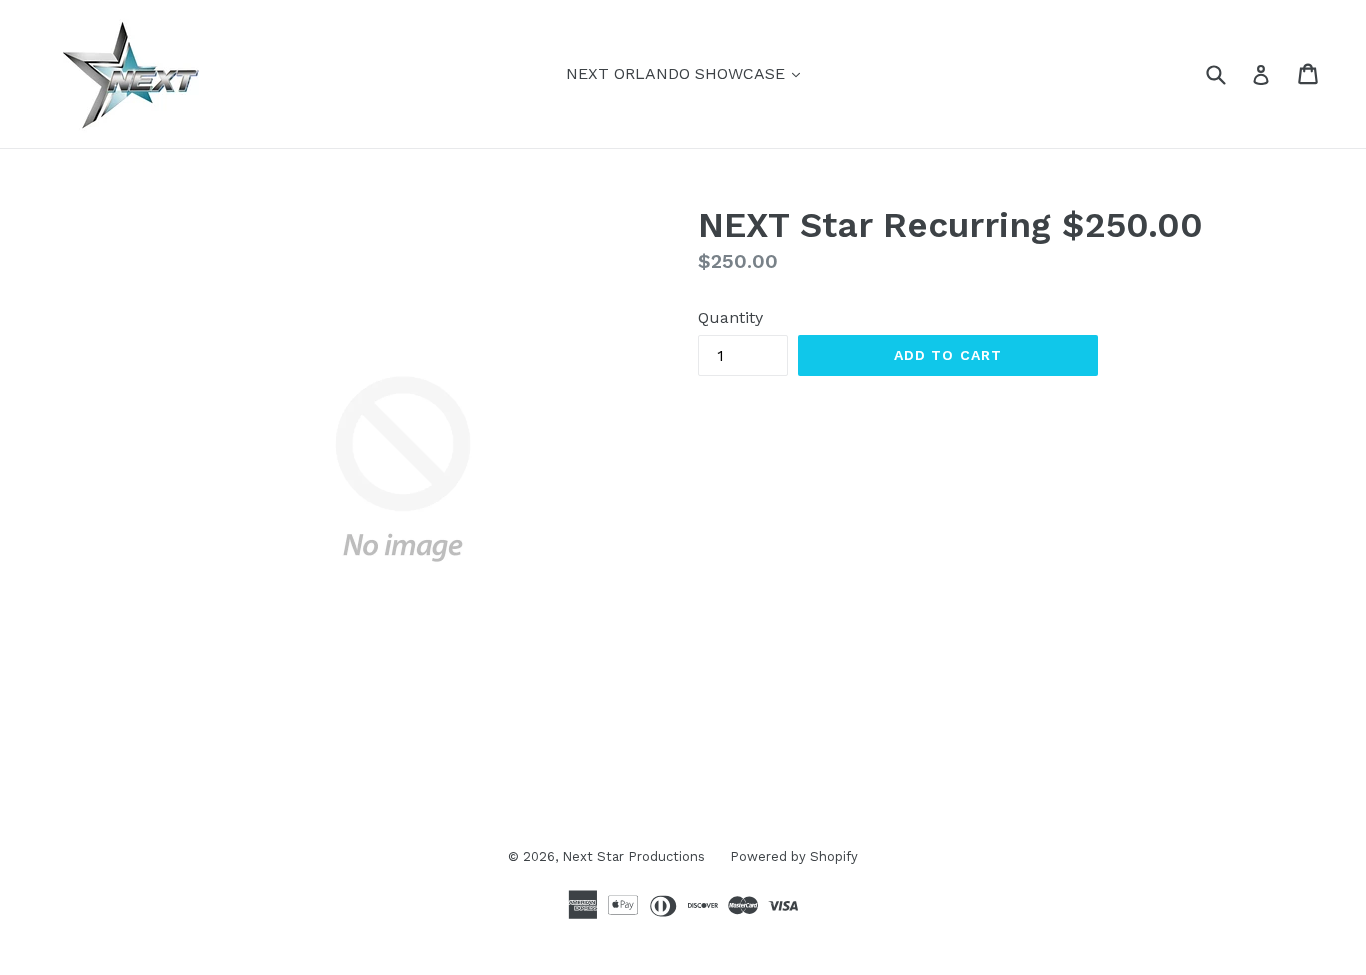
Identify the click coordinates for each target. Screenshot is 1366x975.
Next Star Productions (633, 856)
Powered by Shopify (794, 856)
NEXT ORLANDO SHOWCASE (688, 73)
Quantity (730, 317)
